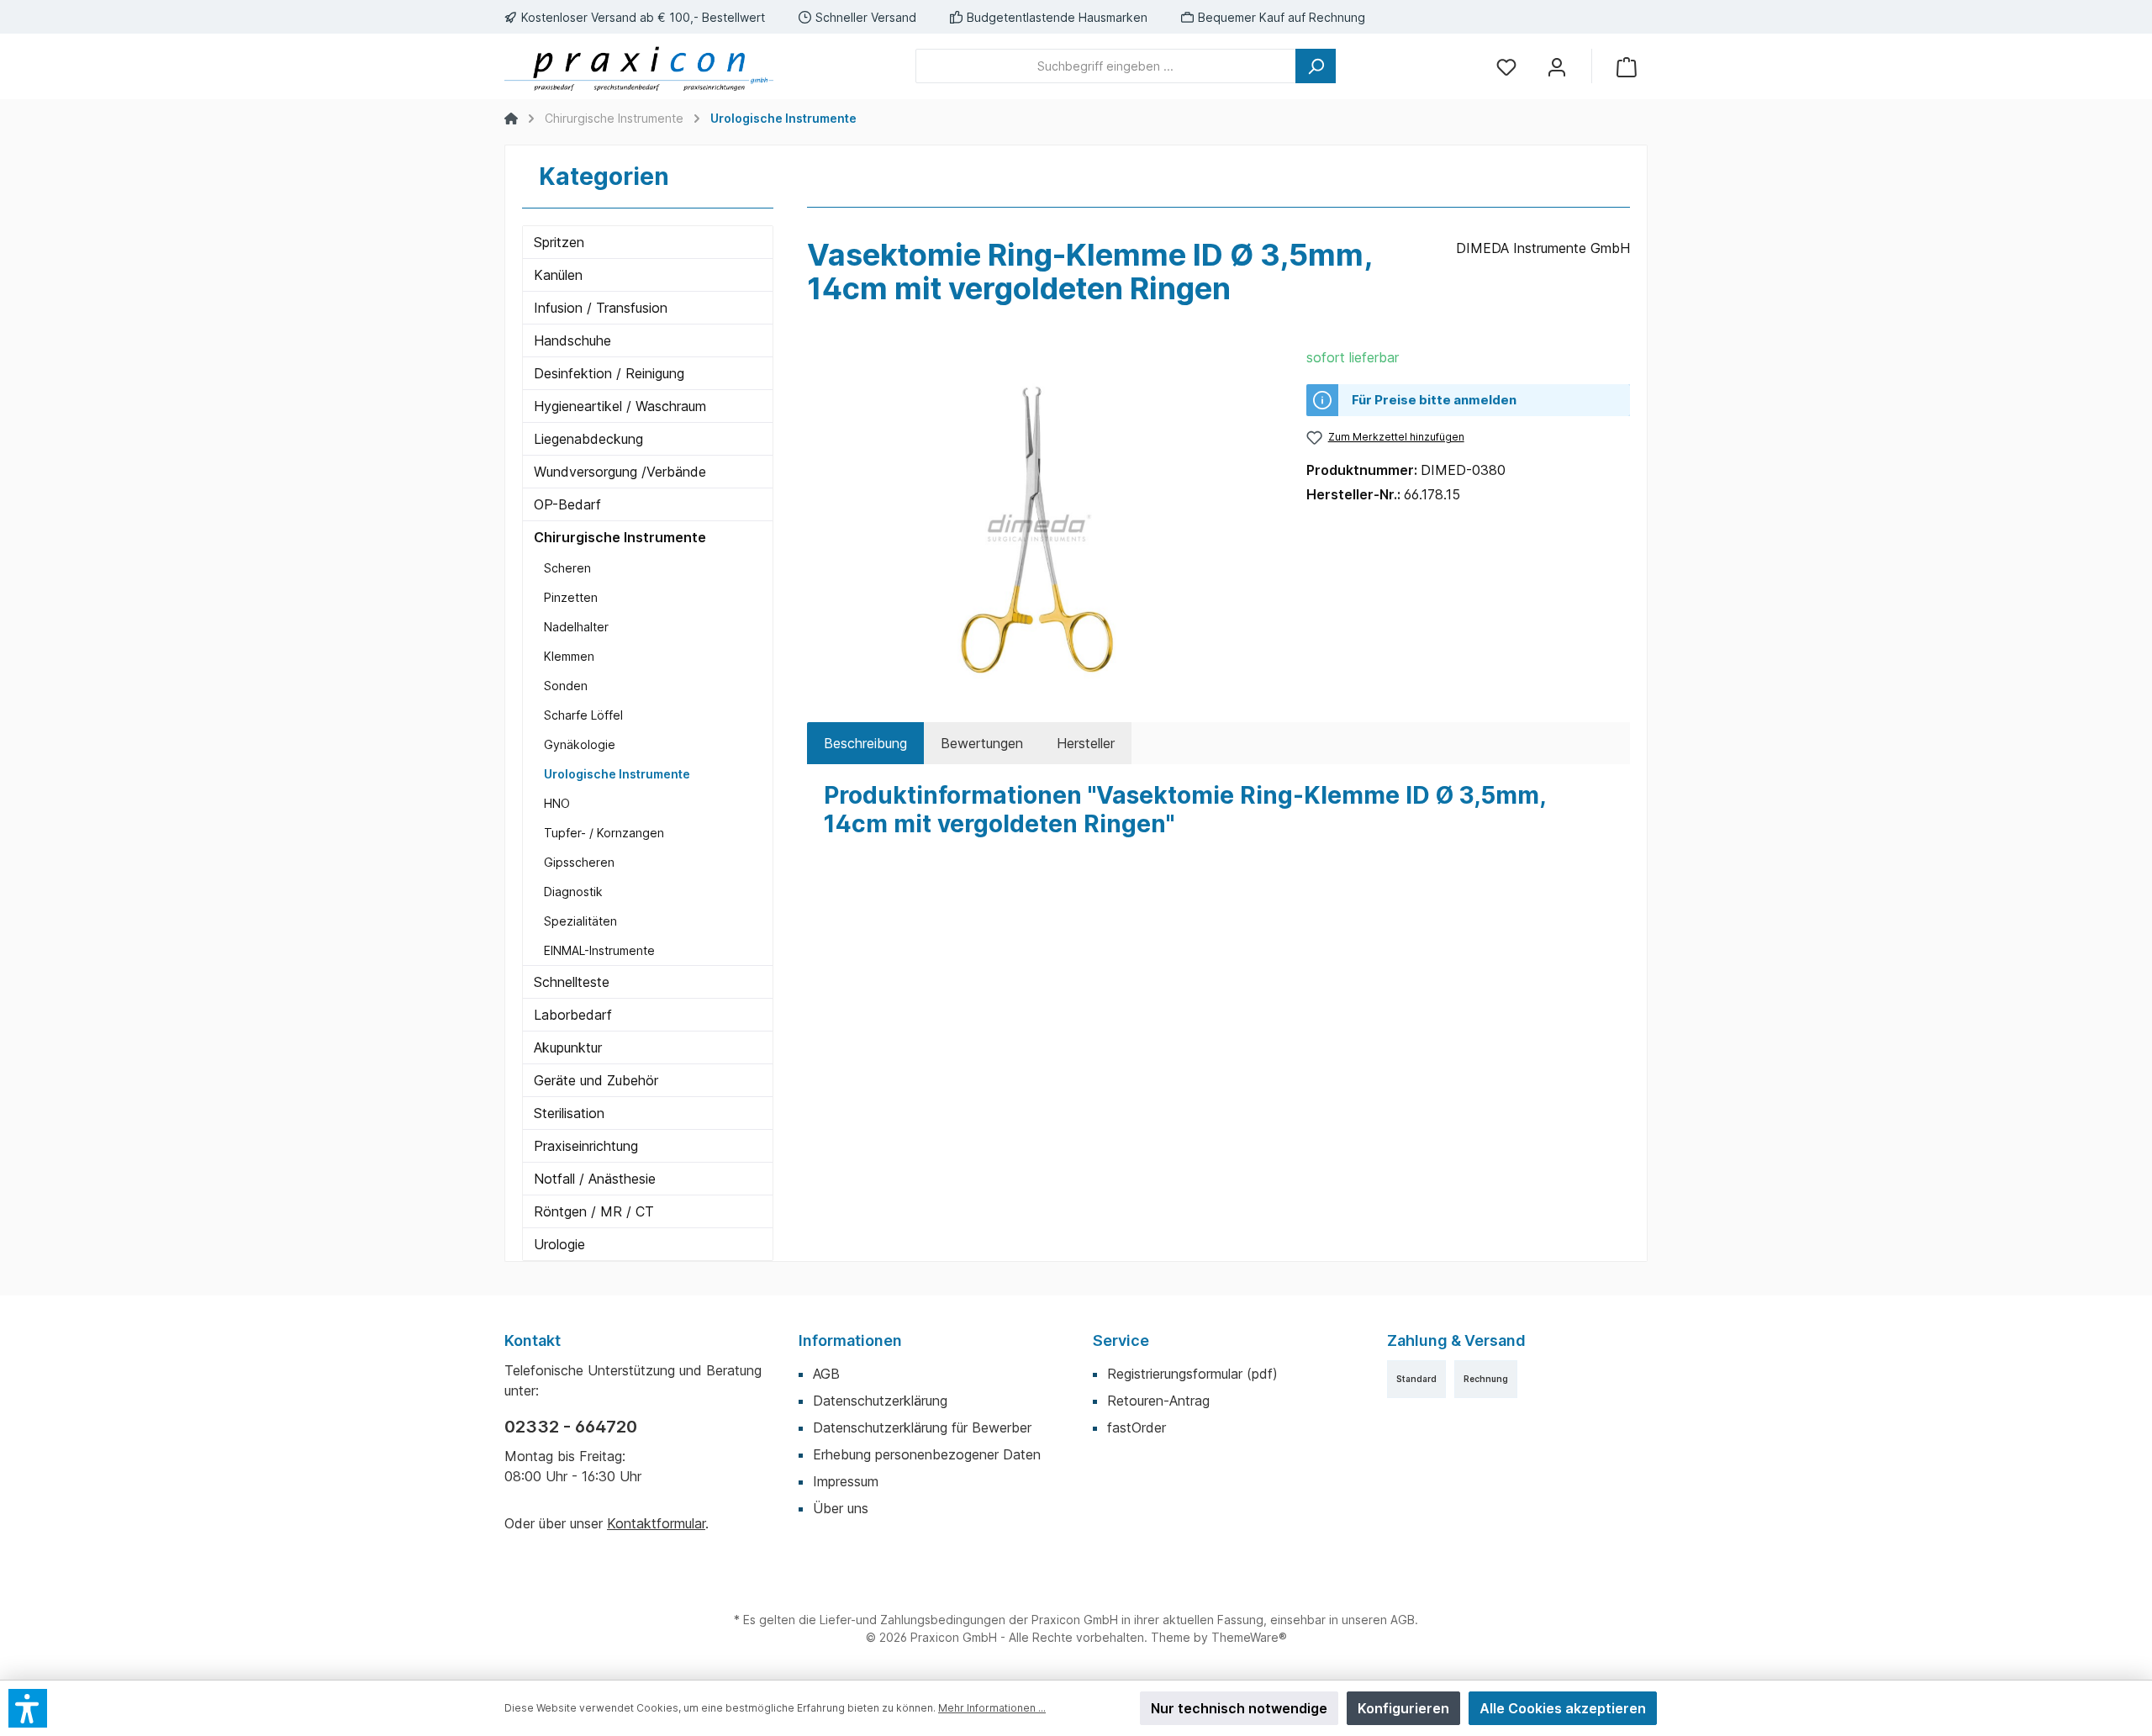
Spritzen (559, 242)
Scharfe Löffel (583, 715)
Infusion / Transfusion (601, 308)
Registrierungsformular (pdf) (1192, 1374)
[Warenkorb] (1627, 66)
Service (1121, 1340)
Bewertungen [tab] (982, 743)
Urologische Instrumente (617, 774)
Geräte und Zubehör (596, 1080)
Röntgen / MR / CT (594, 1211)
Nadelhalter (576, 627)
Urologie (559, 1244)
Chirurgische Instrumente (620, 537)
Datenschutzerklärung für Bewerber (922, 1427)
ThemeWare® (1249, 1637)
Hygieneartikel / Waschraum (620, 406)
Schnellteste (572, 982)
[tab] (865, 743)
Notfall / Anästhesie (595, 1179)
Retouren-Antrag (1158, 1401)
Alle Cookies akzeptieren (1563, 1708)
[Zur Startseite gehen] (639, 66)
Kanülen (558, 275)
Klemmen (569, 656)
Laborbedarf (573, 1015)
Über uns (841, 1508)
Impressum (846, 1481)
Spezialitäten (580, 921)
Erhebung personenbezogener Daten (927, 1454)
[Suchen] (1316, 66)
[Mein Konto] (1557, 66)
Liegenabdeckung (588, 439)
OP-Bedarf (567, 504)
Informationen (850, 1340)
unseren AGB (1378, 1620)
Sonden (566, 686)
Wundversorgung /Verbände (620, 472)
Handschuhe (572, 340)
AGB (826, 1374)
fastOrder (1137, 1427)
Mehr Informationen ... (992, 1708)
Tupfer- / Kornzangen (604, 833)
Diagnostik (573, 892)
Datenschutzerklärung (880, 1401)
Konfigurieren (1403, 1708)
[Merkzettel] (1506, 66)
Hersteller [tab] (1086, 743)
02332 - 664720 (571, 1427)
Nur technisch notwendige (1239, 1708)
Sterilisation (569, 1113)
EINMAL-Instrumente (599, 950)
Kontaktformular (656, 1523)
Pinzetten (571, 597)
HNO (557, 803)
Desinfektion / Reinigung (609, 373)
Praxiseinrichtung (586, 1146)
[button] (28, 1708)
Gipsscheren (579, 862)
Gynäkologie (580, 744)
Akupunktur (568, 1047)
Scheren (567, 568)
